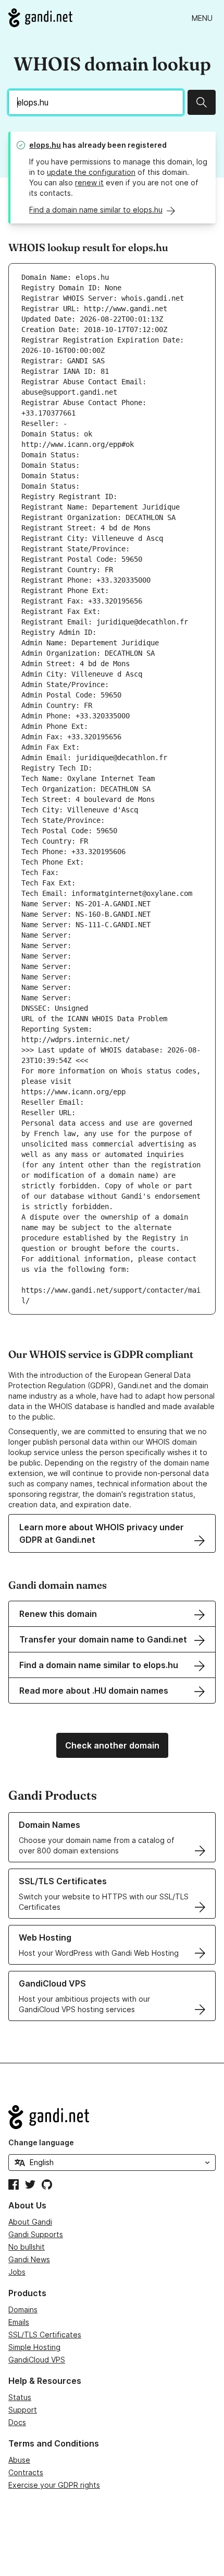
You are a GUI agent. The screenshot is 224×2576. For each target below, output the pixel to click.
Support (23, 2410)
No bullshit (27, 2247)
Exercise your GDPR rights (54, 2485)
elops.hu (45, 145)
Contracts (26, 2472)
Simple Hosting (34, 2347)
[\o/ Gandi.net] (112, 2117)
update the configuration (91, 172)
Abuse (19, 2460)
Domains (23, 2309)
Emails (19, 2322)
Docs (17, 2422)
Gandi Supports (36, 2234)
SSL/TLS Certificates (45, 2335)
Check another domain (112, 1745)
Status (20, 2397)
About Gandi (30, 2222)
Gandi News (29, 2259)
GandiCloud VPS (37, 2360)
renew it (89, 182)
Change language (41, 2142)
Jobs (17, 2272)
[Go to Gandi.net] (40, 18)
